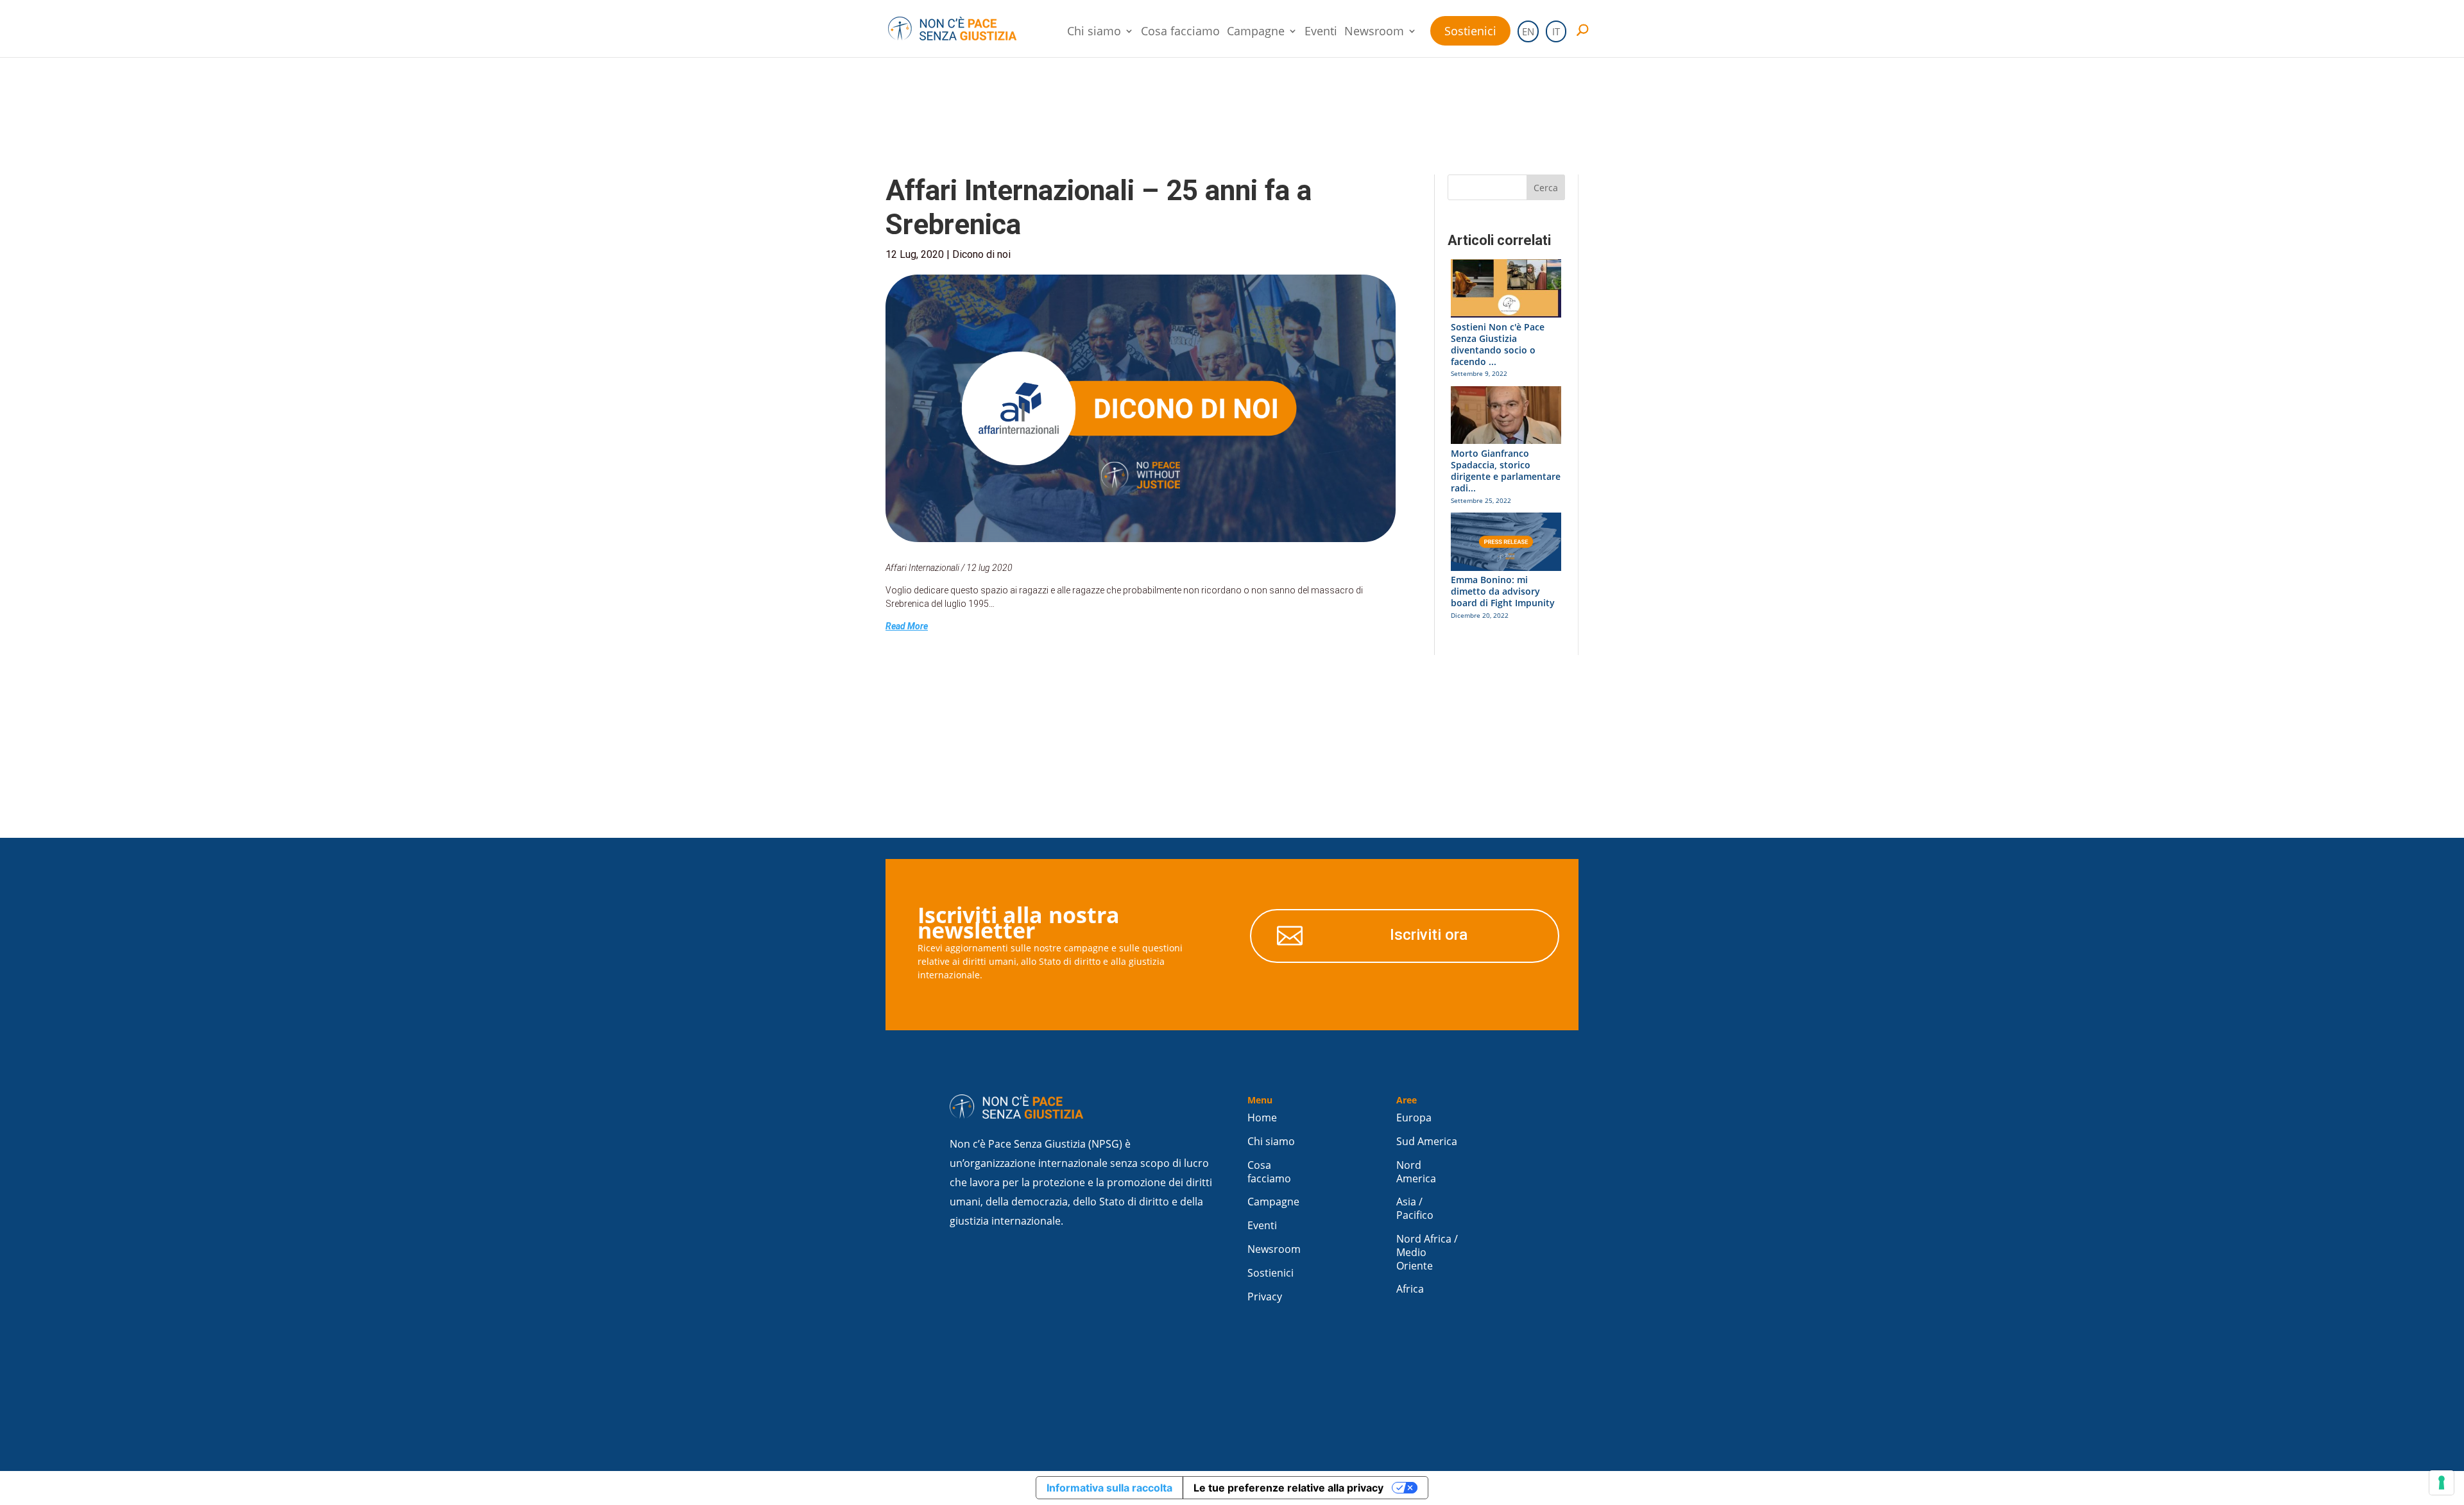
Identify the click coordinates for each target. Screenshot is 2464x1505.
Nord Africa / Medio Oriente (1427, 1253)
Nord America (1416, 1172)
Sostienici (1470, 31)
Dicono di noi (981, 254)
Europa (1414, 1118)
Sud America (1427, 1142)
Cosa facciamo (1180, 32)
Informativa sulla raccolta (1109, 1488)
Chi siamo (1094, 32)
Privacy (1265, 1297)
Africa (1410, 1289)
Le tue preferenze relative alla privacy (1288, 1488)
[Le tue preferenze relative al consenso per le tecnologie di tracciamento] (2442, 1483)
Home (1262, 1118)
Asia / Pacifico (1415, 1209)
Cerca (1546, 188)
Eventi (1321, 32)
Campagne (1256, 32)
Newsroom (1374, 32)
